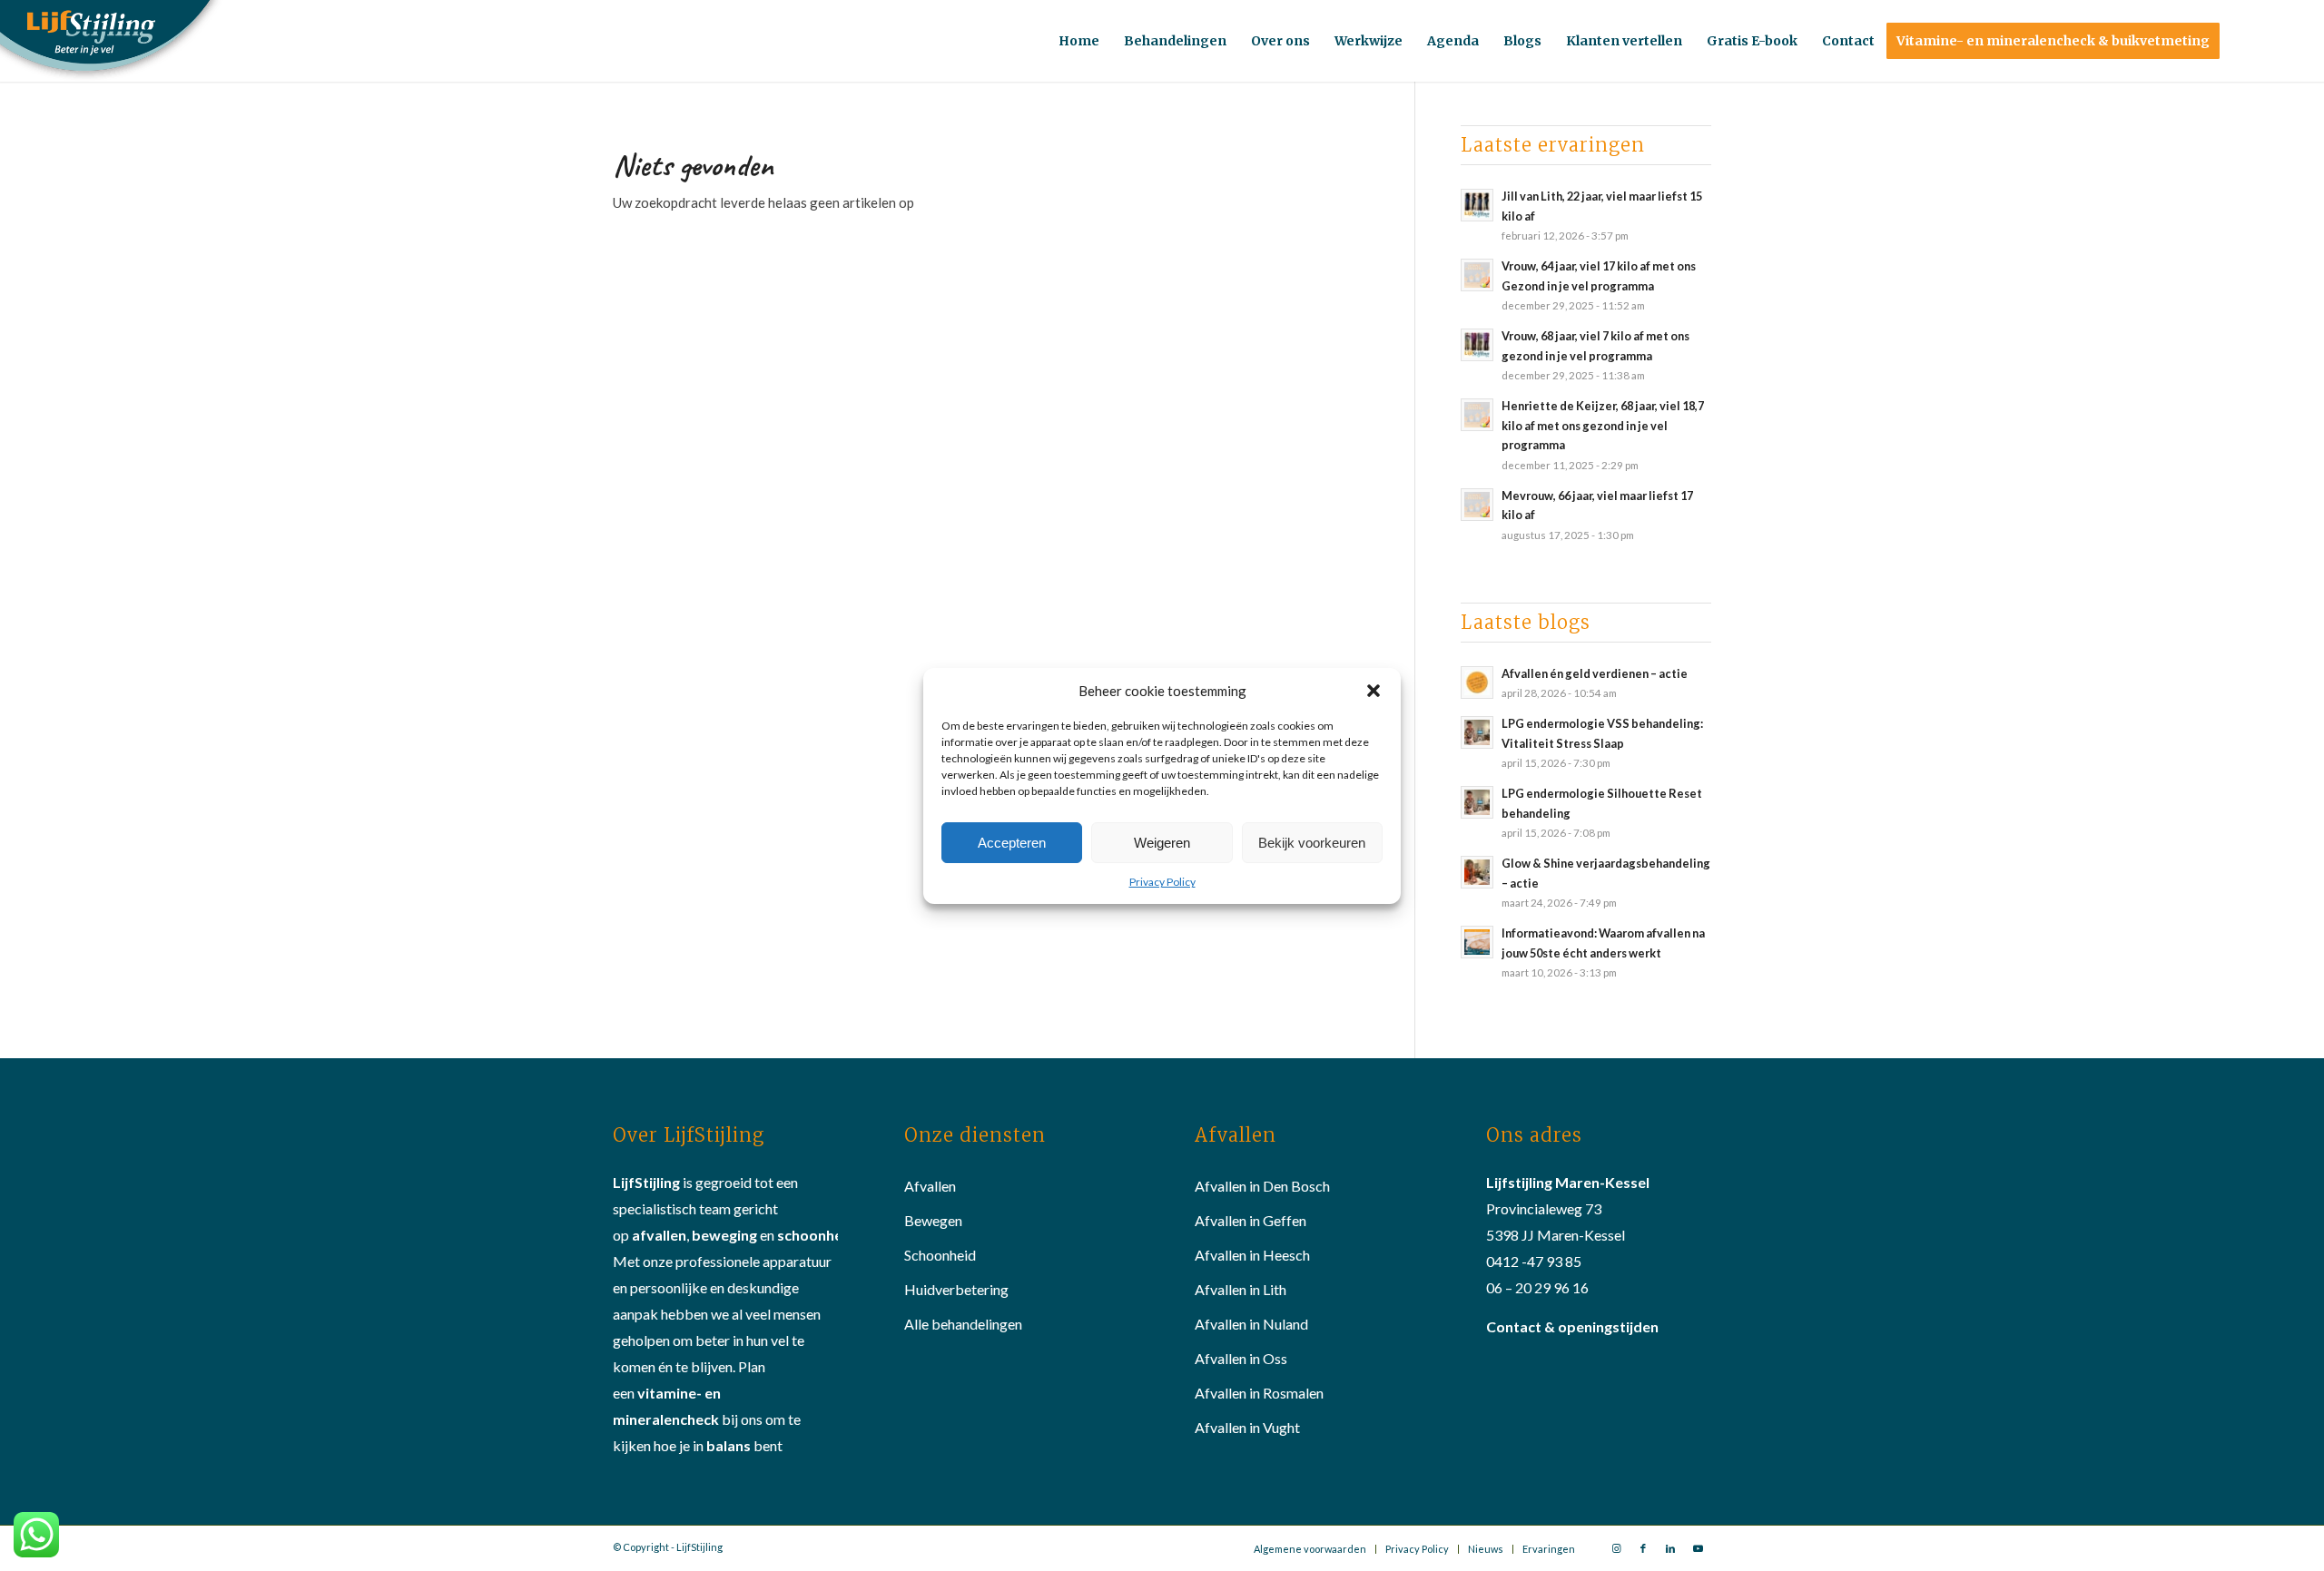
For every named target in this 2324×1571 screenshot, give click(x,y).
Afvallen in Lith (1241, 1289)
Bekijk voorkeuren (1312, 842)
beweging (724, 1235)
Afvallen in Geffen (1251, 1220)
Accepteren (1012, 842)
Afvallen (930, 1186)
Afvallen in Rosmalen (1259, 1393)
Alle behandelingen (963, 1324)
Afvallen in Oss (1241, 1358)
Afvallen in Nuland (1251, 1324)
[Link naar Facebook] (1643, 1548)
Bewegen (933, 1220)
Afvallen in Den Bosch (1262, 1186)
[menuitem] (1079, 41)
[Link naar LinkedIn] (1670, 1548)
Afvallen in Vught (1247, 1427)
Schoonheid (940, 1255)
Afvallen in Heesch (1252, 1255)
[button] (1374, 691)
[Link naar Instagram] (1616, 1548)
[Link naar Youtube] (1698, 1548)
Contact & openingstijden (1572, 1326)
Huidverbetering (956, 1289)
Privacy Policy (1162, 882)
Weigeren (1162, 842)
